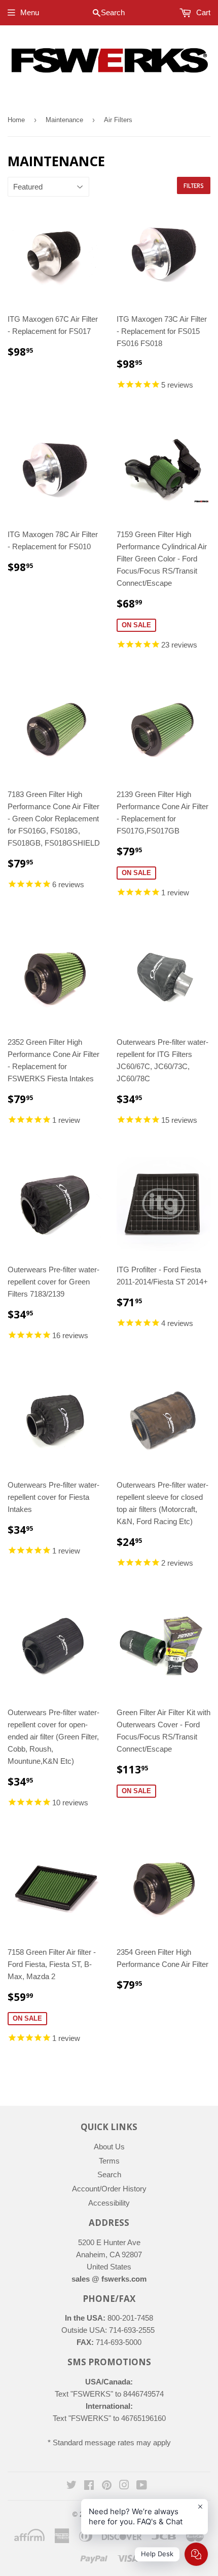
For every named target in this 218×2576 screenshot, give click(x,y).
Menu (30, 12)
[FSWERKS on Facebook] (89, 2486)
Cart (202, 12)
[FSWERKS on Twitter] (71, 2486)
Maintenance (64, 120)
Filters (194, 186)
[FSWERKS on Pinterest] (107, 2486)
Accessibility (109, 2203)
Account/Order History (109, 2189)
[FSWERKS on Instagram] (124, 2486)
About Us (109, 2147)
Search (109, 2174)
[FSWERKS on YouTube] (142, 2486)
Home (16, 120)
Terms (109, 2161)
